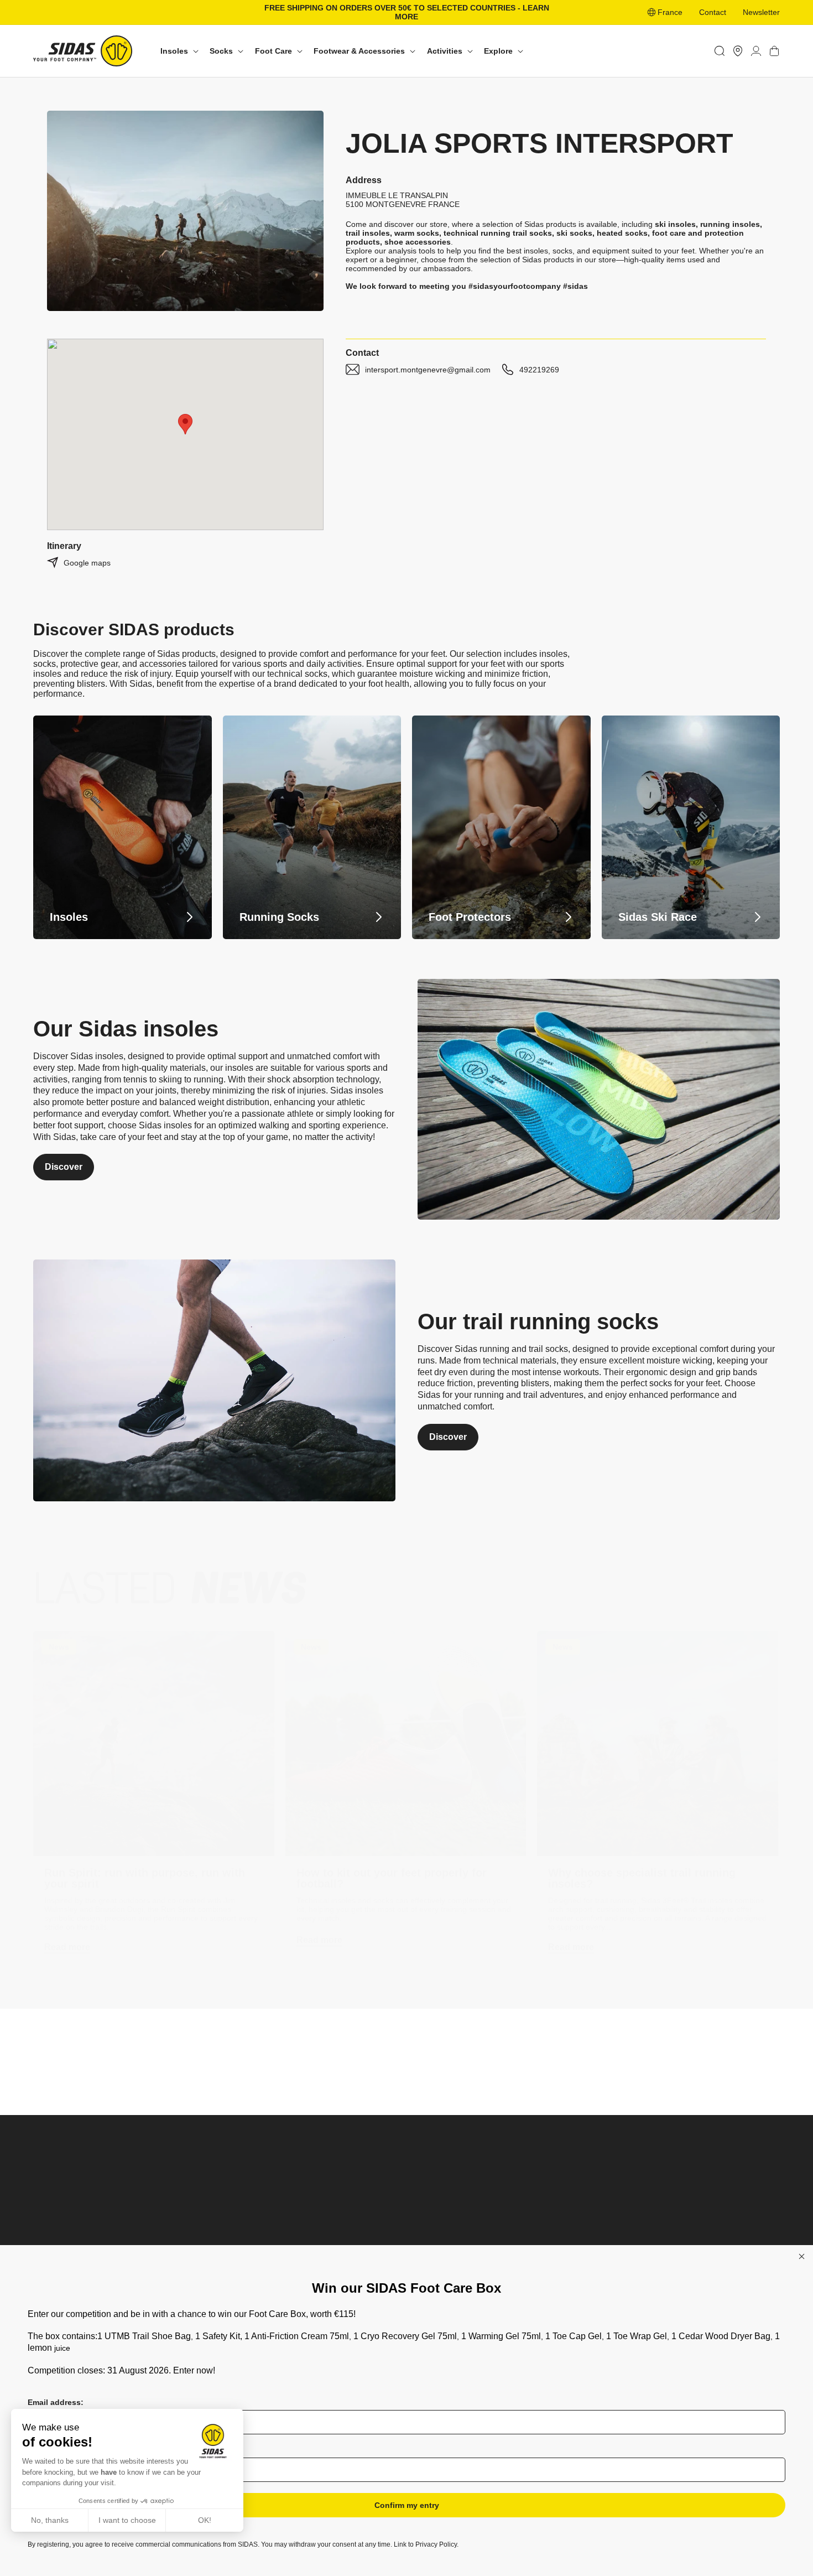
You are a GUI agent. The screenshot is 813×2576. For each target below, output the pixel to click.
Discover (64, 1167)
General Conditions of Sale (705, 2228)
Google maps (87, 563)
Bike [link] (377, 2243)
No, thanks (50, 2520)
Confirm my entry (407, 2505)
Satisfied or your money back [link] (312, 2076)
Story (523, 2228)
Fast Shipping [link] (690, 2075)
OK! (205, 2520)
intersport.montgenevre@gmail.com (428, 370)
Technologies (537, 2243)
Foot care (243, 2243)
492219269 (539, 370)
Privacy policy (682, 2243)
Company (531, 2212)
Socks (237, 2228)
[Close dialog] (802, 2256)
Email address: (56, 2402)
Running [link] (385, 2212)
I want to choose (127, 2520)
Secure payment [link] (501, 2074)
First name (48, 2450)
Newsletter (761, 12)
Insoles (239, 2212)
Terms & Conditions (692, 2212)
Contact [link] (713, 12)
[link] (738, 51)
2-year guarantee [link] (122, 2076)
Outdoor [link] (384, 2228)
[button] (178, 51)
